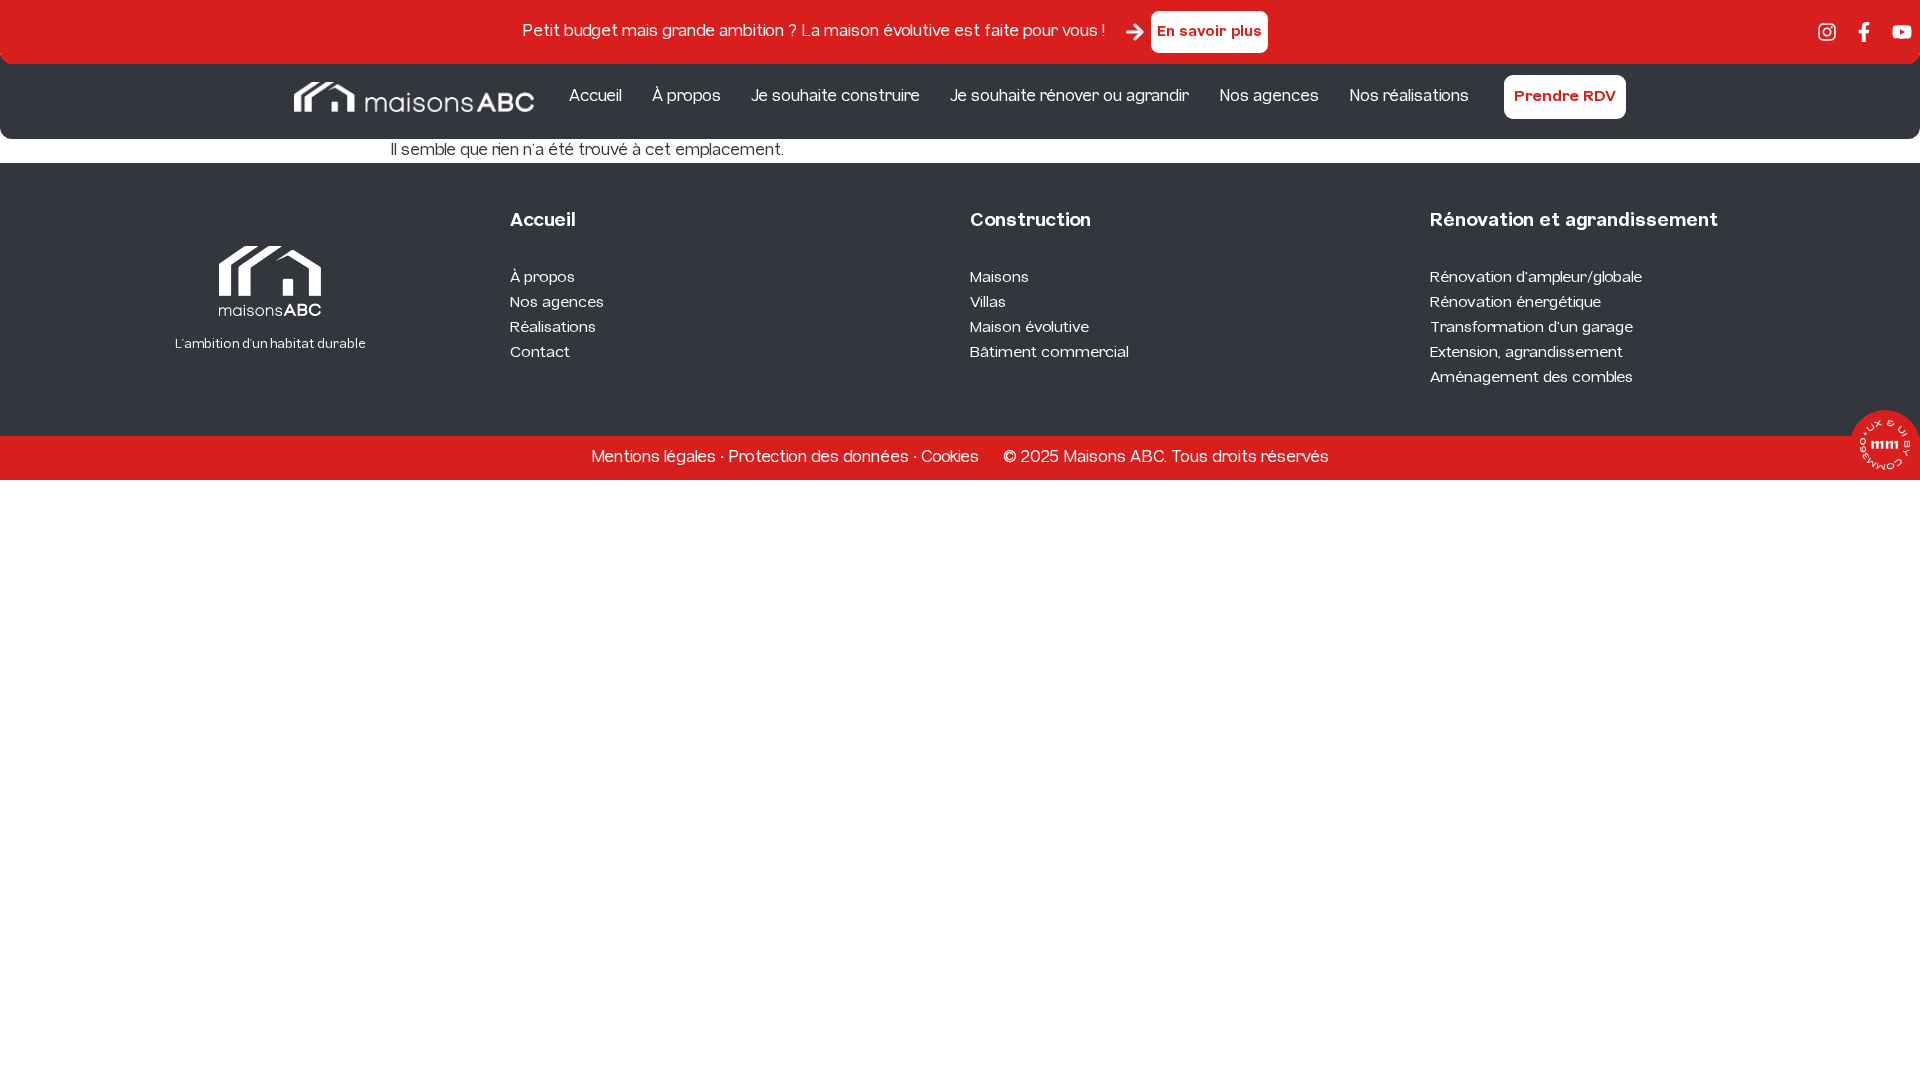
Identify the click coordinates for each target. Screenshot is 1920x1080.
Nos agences (1269, 96)
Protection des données (818, 457)
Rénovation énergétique (1515, 303)
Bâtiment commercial (1049, 353)
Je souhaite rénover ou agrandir (1069, 96)
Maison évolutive (1029, 328)
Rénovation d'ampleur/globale (1536, 278)
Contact (540, 353)
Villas (988, 303)
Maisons (999, 278)
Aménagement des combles (1531, 378)
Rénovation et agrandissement (1574, 221)
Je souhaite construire (835, 96)
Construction (1030, 221)
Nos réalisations (1409, 96)
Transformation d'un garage (1531, 328)
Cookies (950, 457)
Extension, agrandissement (1526, 353)
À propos (686, 96)
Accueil (595, 96)
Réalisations (553, 328)
